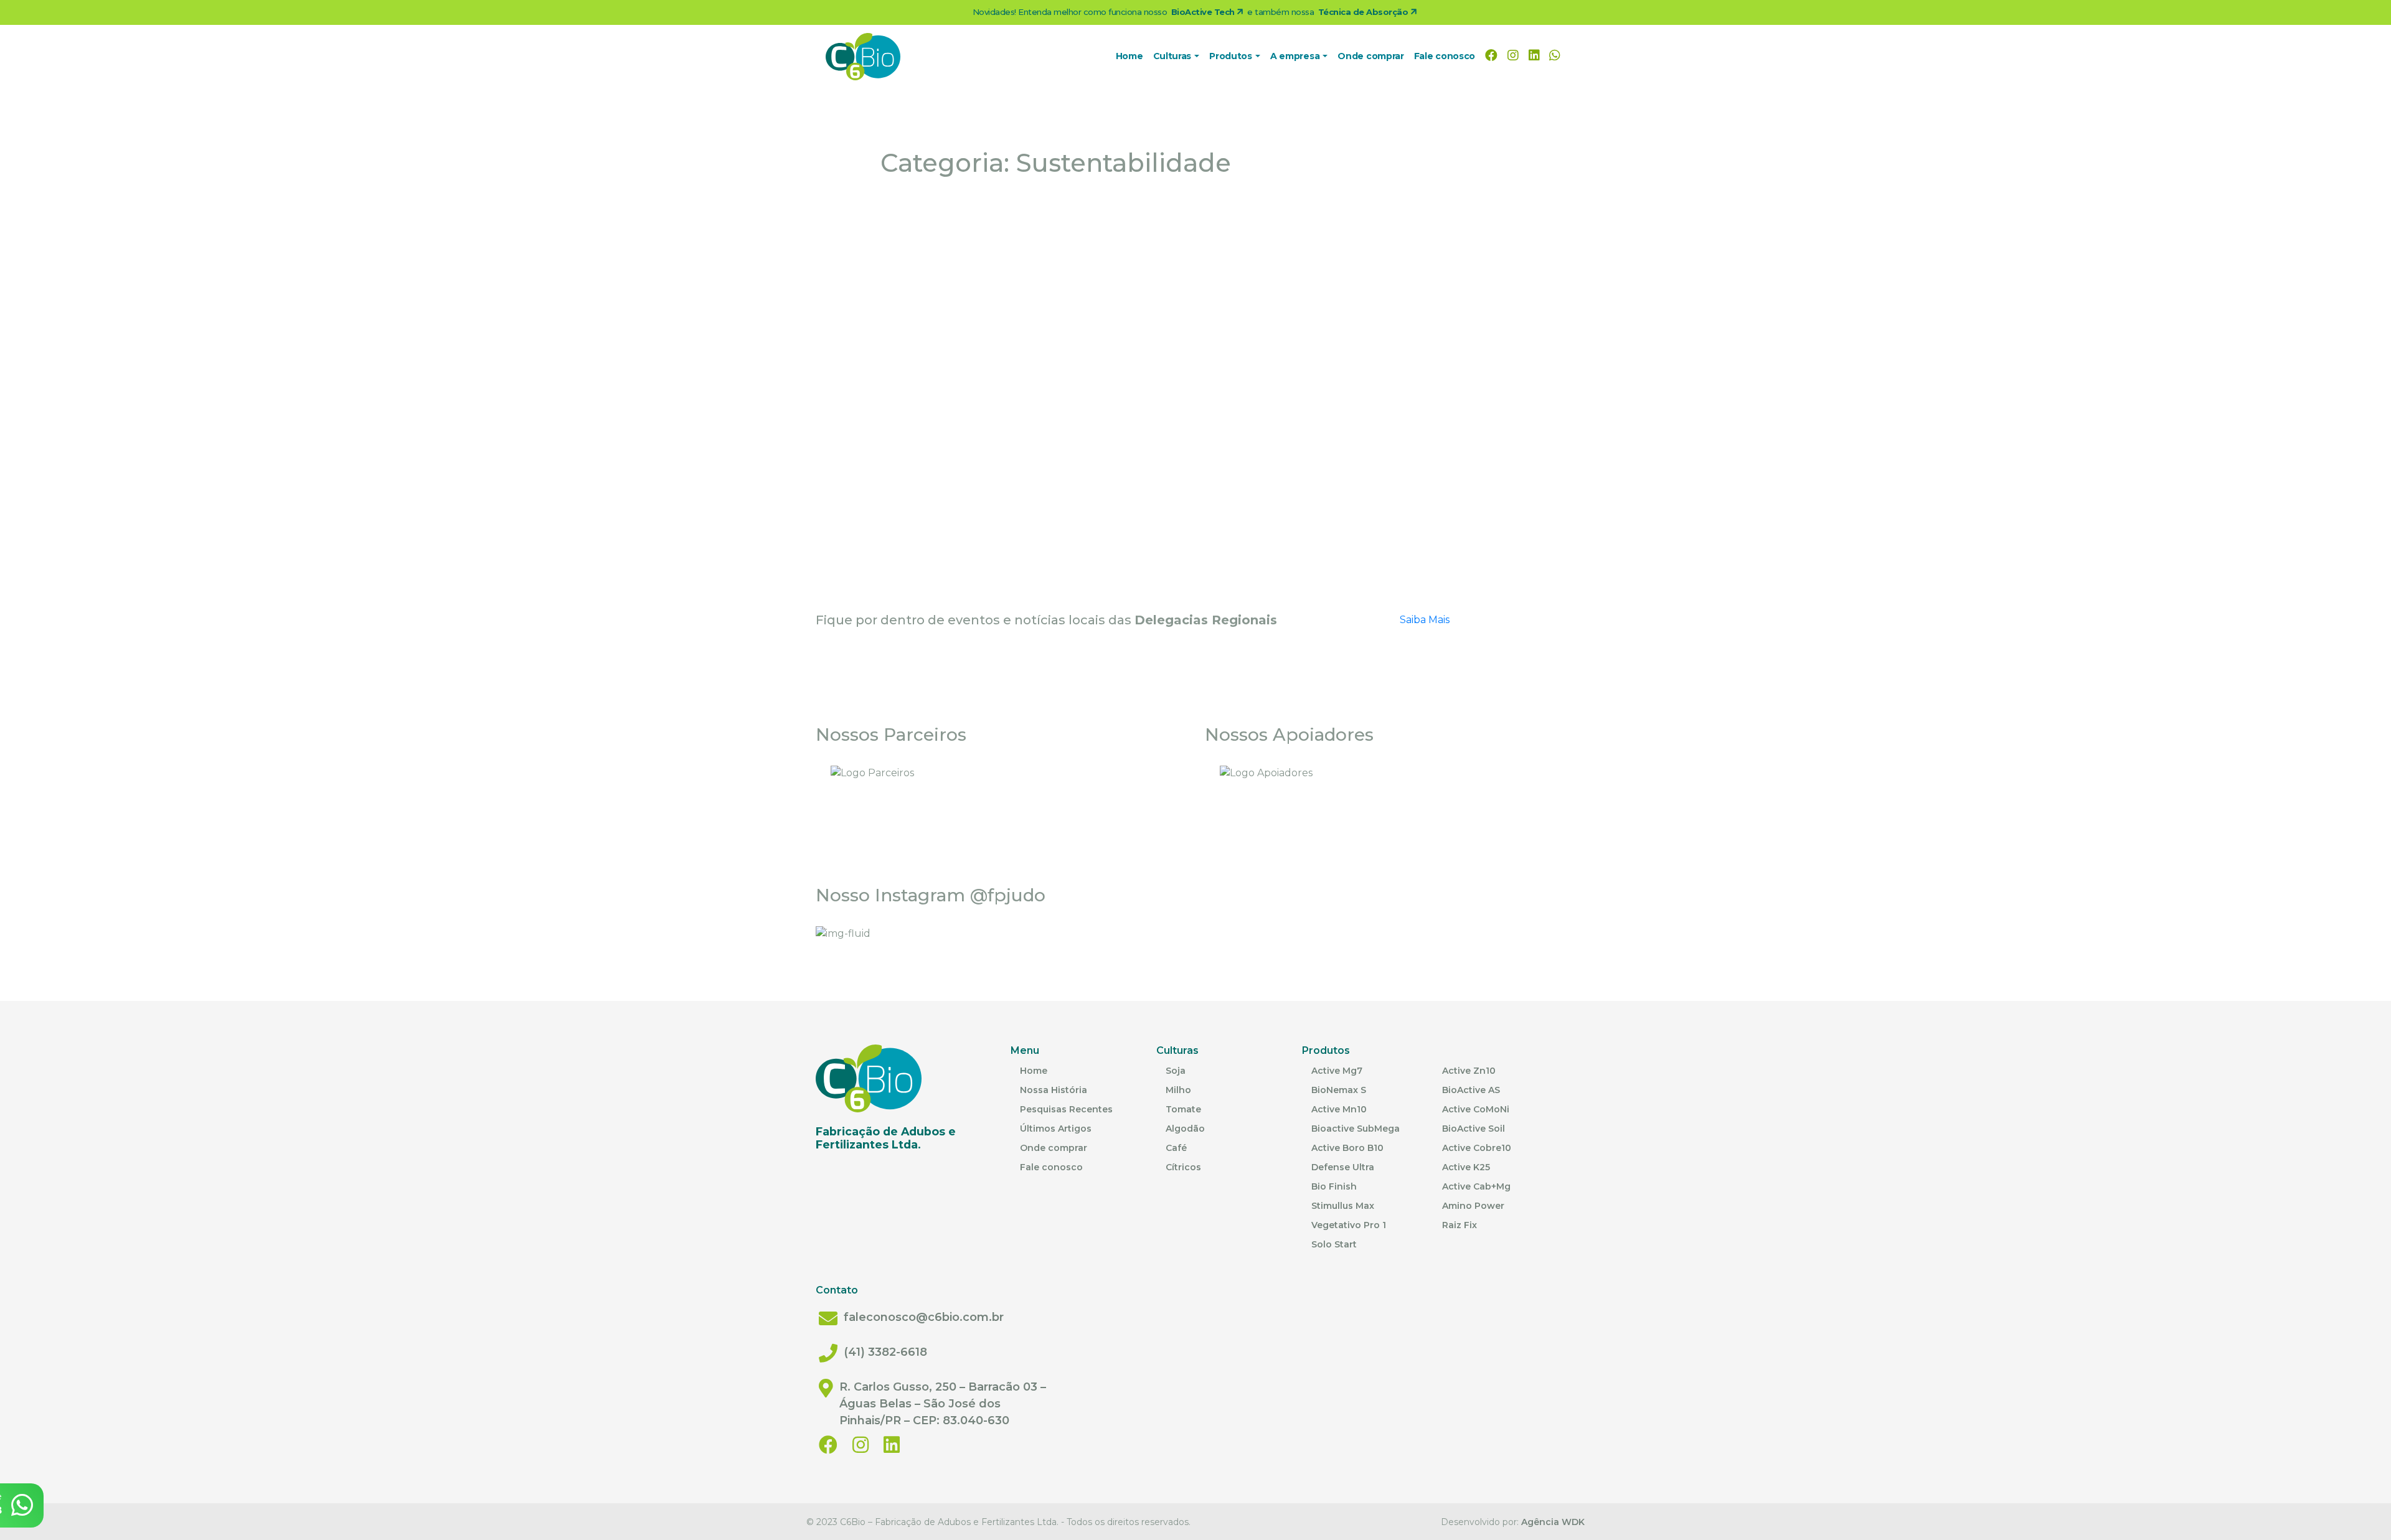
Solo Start (1334, 1244)
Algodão (1185, 1129)
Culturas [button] (1173, 56)
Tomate (1183, 1109)
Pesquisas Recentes (1066, 1109)
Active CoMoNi (1476, 1109)
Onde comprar (1370, 56)
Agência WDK (1553, 1522)
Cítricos (1183, 1167)
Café (1176, 1148)
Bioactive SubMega (1356, 1129)
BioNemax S (1339, 1090)
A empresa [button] (1296, 56)
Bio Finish (1334, 1186)
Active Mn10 (1339, 1109)
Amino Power (1473, 1206)
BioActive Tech (1204, 12)
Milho (1178, 1090)
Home (1129, 56)
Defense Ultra (1343, 1167)
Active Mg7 (1337, 1071)
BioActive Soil (1474, 1129)
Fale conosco (1445, 56)
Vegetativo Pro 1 (1349, 1225)
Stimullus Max (1343, 1206)
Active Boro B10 (1347, 1148)
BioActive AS (1471, 1090)
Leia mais (877, 542)
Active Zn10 (1469, 1071)
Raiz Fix (1460, 1225)
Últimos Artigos (1056, 1129)
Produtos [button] (1232, 56)
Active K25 (1466, 1167)
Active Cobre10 (1477, 1148)
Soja (1176, 1071)
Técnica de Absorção (1364, 12)
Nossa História (1054, 1090)
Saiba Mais (1425, 620)
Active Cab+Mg (1476, 1186)
